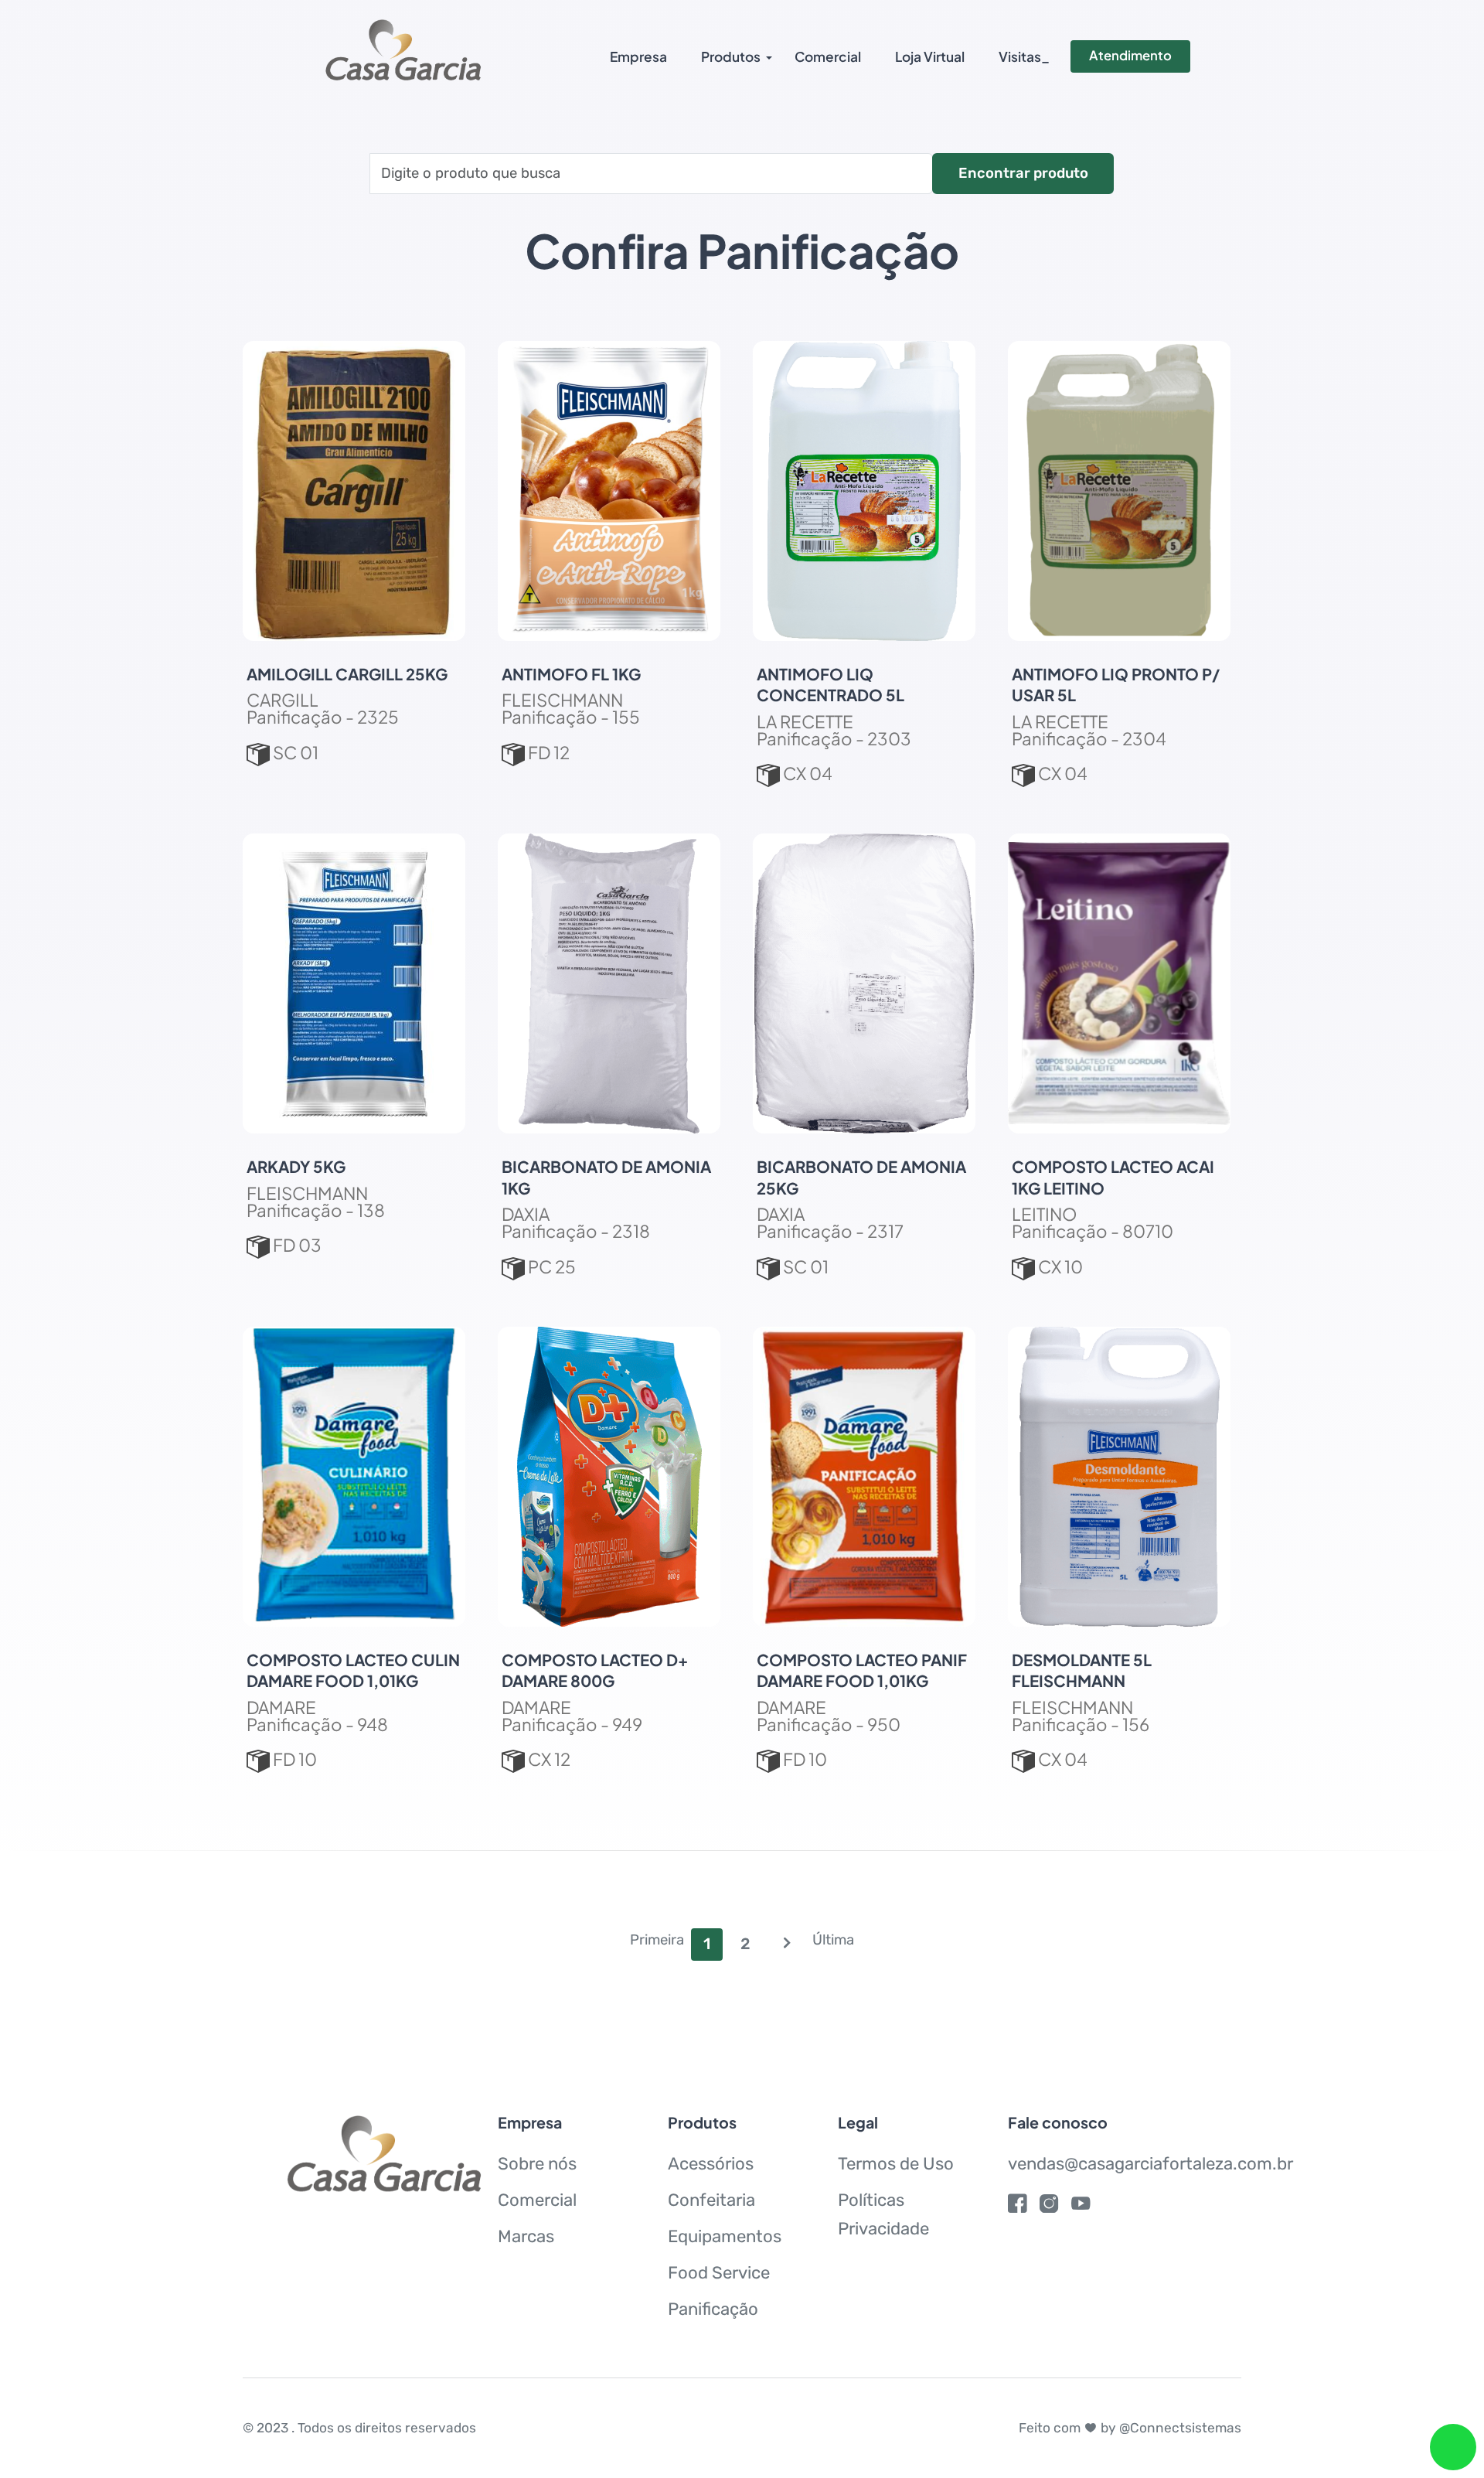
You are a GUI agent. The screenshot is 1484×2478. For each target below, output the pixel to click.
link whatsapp (1453, 2447)
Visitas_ (1024, 56)
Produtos (731, 56)
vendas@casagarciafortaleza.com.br (1150, 2164)
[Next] (787, 1945)
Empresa (638, 56)
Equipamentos (725, 2236)
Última (833, 1940)
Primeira (657, 1940)
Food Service (719, 2273)
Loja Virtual (930, 56)
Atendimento (1130, 55)
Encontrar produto (1023, 173)
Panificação (713, 2309)
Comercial (828, 56)
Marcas (526, 2236)
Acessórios (711, 2164)
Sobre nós (537, 2164)
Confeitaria (711, 2200)
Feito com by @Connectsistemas (1130, 2428)
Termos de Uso (896, 2164)
